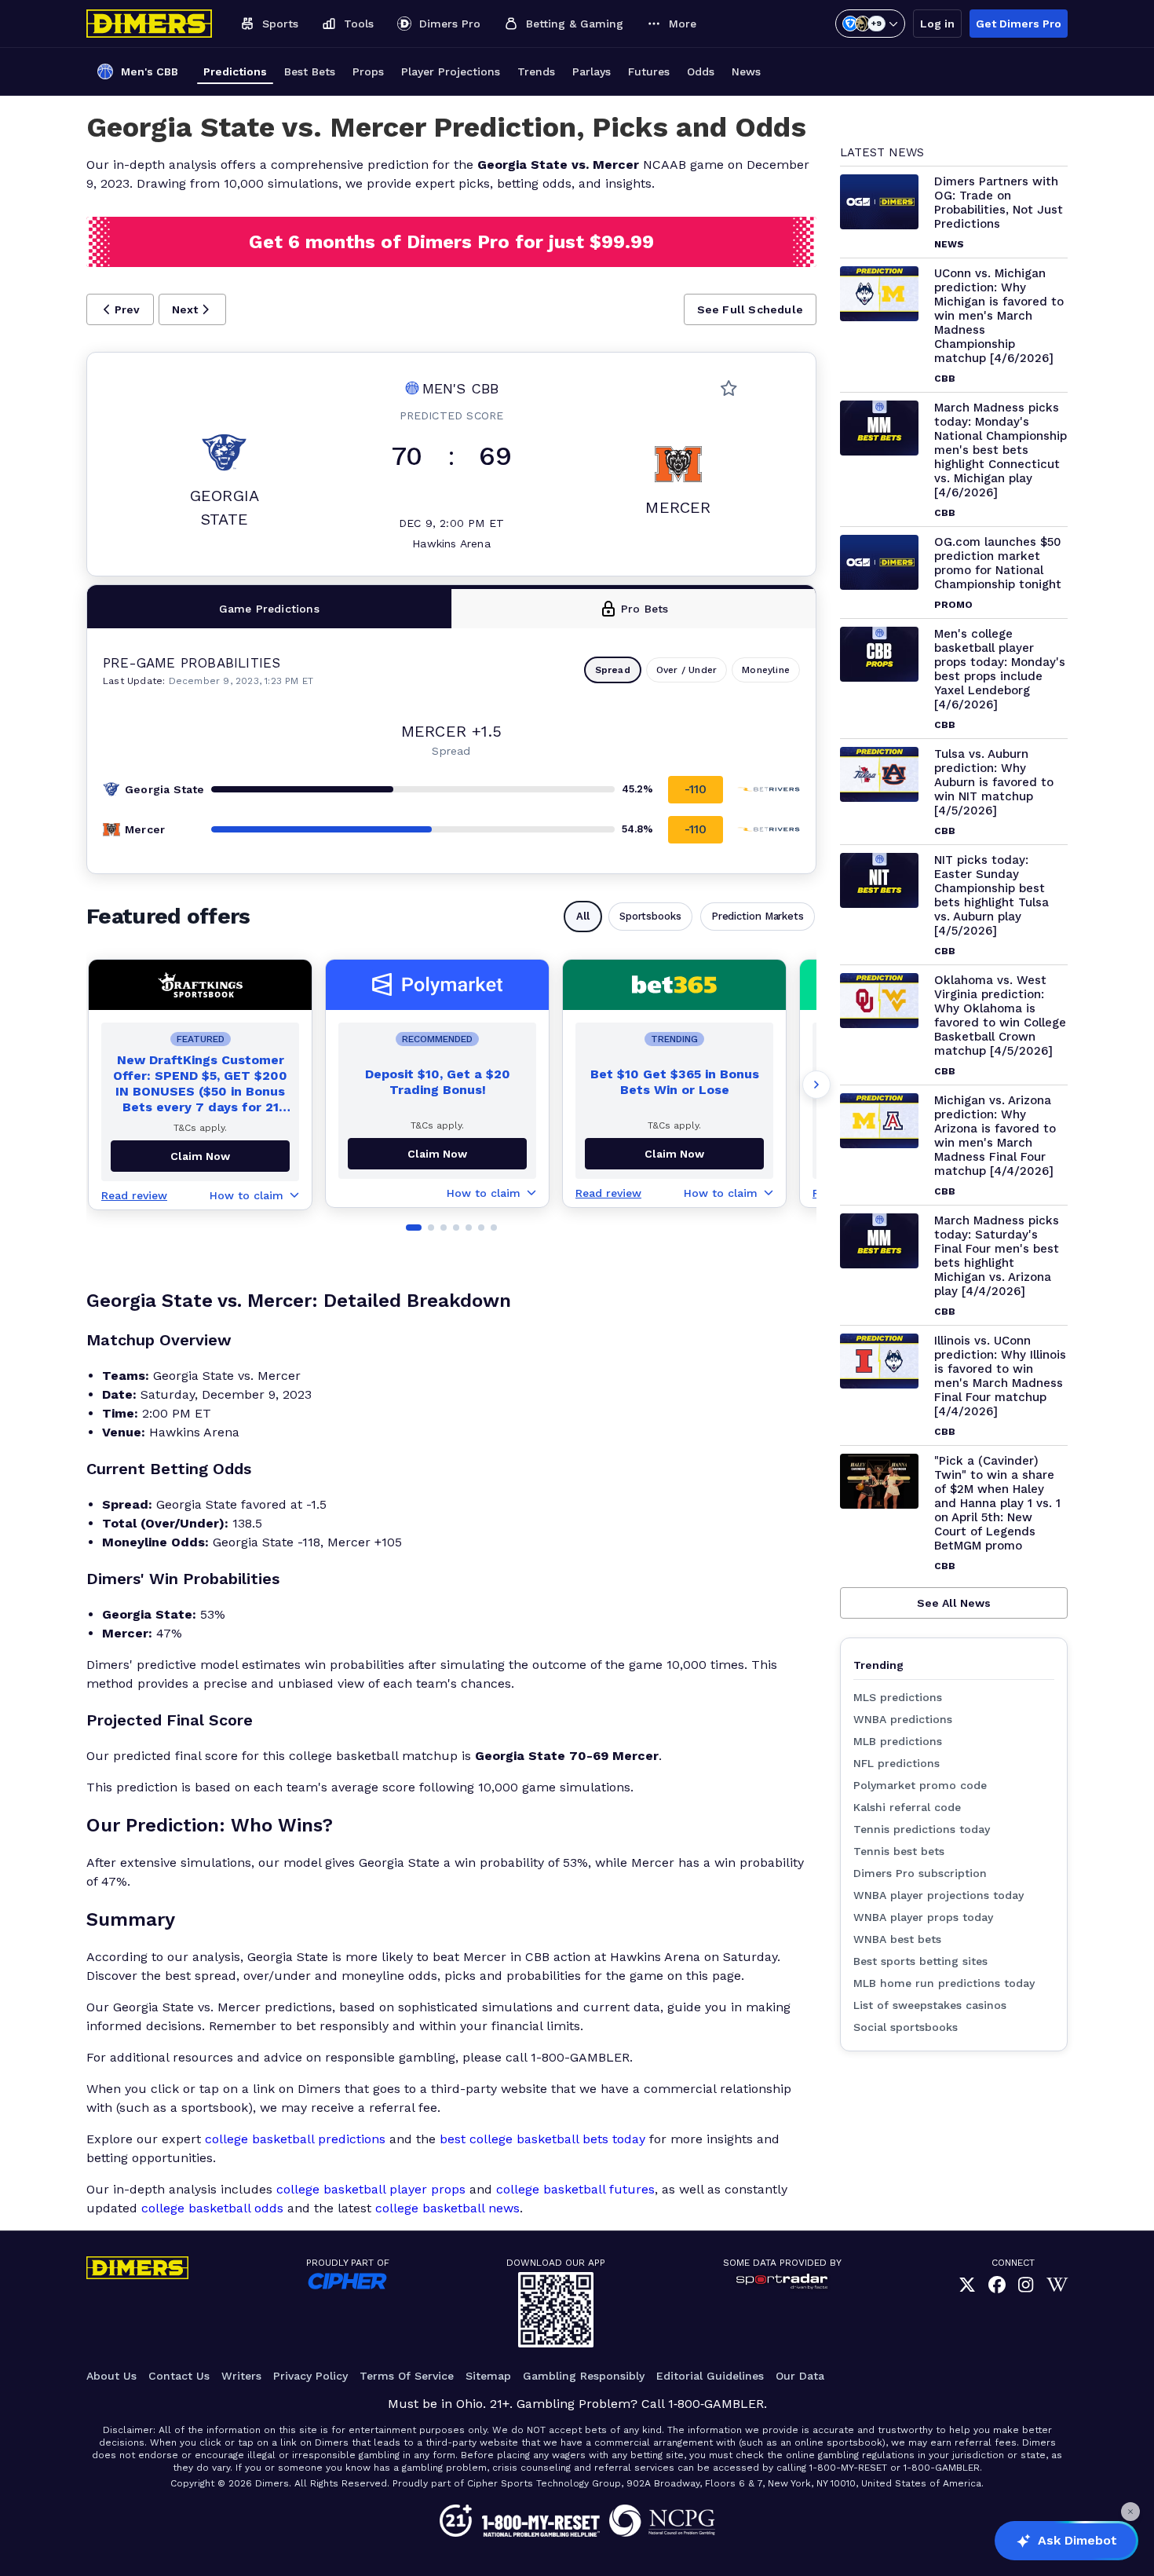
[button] (120, 309)
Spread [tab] (613, 670)
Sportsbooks (650, 916)
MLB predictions (898, 1741)
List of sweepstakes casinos (930, 2005)
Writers (241, 2376)
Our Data (800, 2376)
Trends (536, 71)
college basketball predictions (295, 2139)
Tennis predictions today (922, 1829)
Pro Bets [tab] (645, 609)
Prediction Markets (758, 916)
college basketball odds (212, 2208)
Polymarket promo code (920, 1785)
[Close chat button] (1130, 2512)
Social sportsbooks (906, 2027)
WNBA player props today (923, 1917)
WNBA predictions (903, 1719)
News (746, 71)
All (583, 916)
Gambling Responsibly (584, 2376)
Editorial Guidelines (710, 2376)
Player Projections (451, 71)
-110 (696, 789)
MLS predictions (898, 1697)
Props (368, 71)
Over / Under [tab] (687, 670)
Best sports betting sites (920, 1961)
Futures (649, 71)
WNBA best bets (897, 1939)
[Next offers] (816, 1085)
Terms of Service (407, 2376)
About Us (111, 2376)
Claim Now (437, 1154)
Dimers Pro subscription (920, 1873)
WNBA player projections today (939, 1895)
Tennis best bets (899, 1851)
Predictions (235, 71)
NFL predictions (897, 1763)
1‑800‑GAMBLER (716, 2404)
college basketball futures (575, 2189)
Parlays (592, 71)
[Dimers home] (149, 24)
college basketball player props (371, 2189)
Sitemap (488, 2376)
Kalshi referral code (907, 1807)
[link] (967, 2285)
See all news (954, 1603)
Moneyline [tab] (766, 670)
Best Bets (310, 71)
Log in (937, 24)
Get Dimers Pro (1019, 24)
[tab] (270, 609)
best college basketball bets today (542, 2139)
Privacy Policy (310, 2376)
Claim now (200, 1156)
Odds (701, 71)
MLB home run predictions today (944, 1983)
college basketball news (447, 2208)
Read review (134, 1195)
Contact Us (179, 2376)
